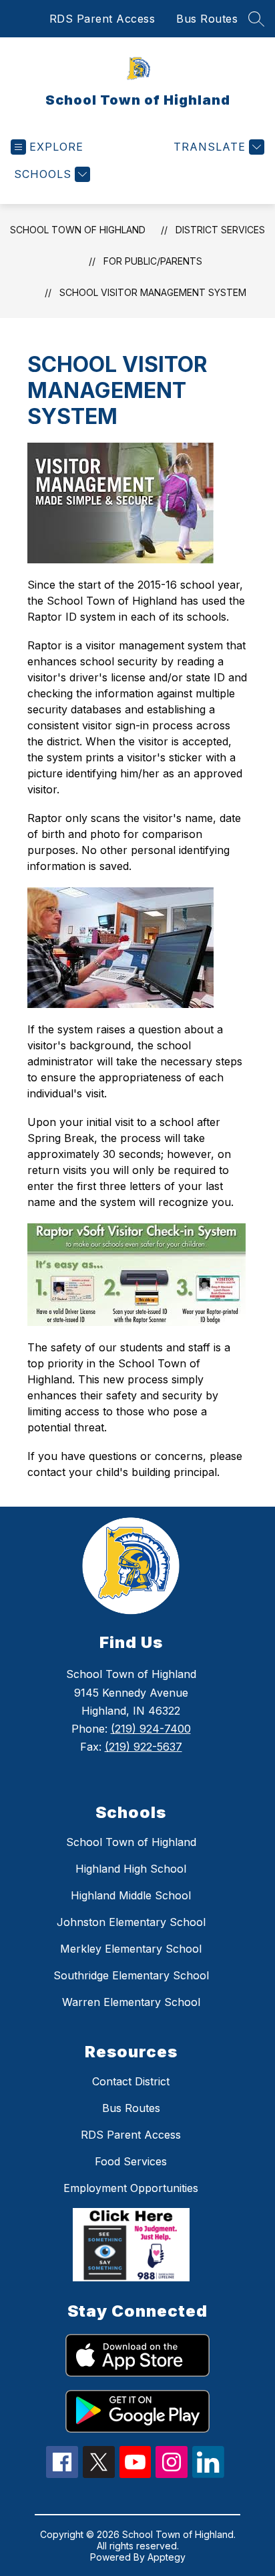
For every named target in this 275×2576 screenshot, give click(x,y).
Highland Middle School (131, 1895)
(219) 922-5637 (144, 1747)
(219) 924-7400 (151, 1729)
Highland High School (131, 1869)
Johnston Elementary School (131, 1922)
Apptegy (167, 2557)
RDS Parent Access (102, 19)
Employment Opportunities (131, 2188)
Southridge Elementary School (131, 1975)
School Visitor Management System (153, 292)
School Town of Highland (78, 230)
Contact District (131, 2081)
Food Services (131, 2161)
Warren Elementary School (131, 2002)
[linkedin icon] (208, 2474)
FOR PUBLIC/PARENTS (153, 261)
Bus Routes (207, 19)
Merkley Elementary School (131, 1949)
